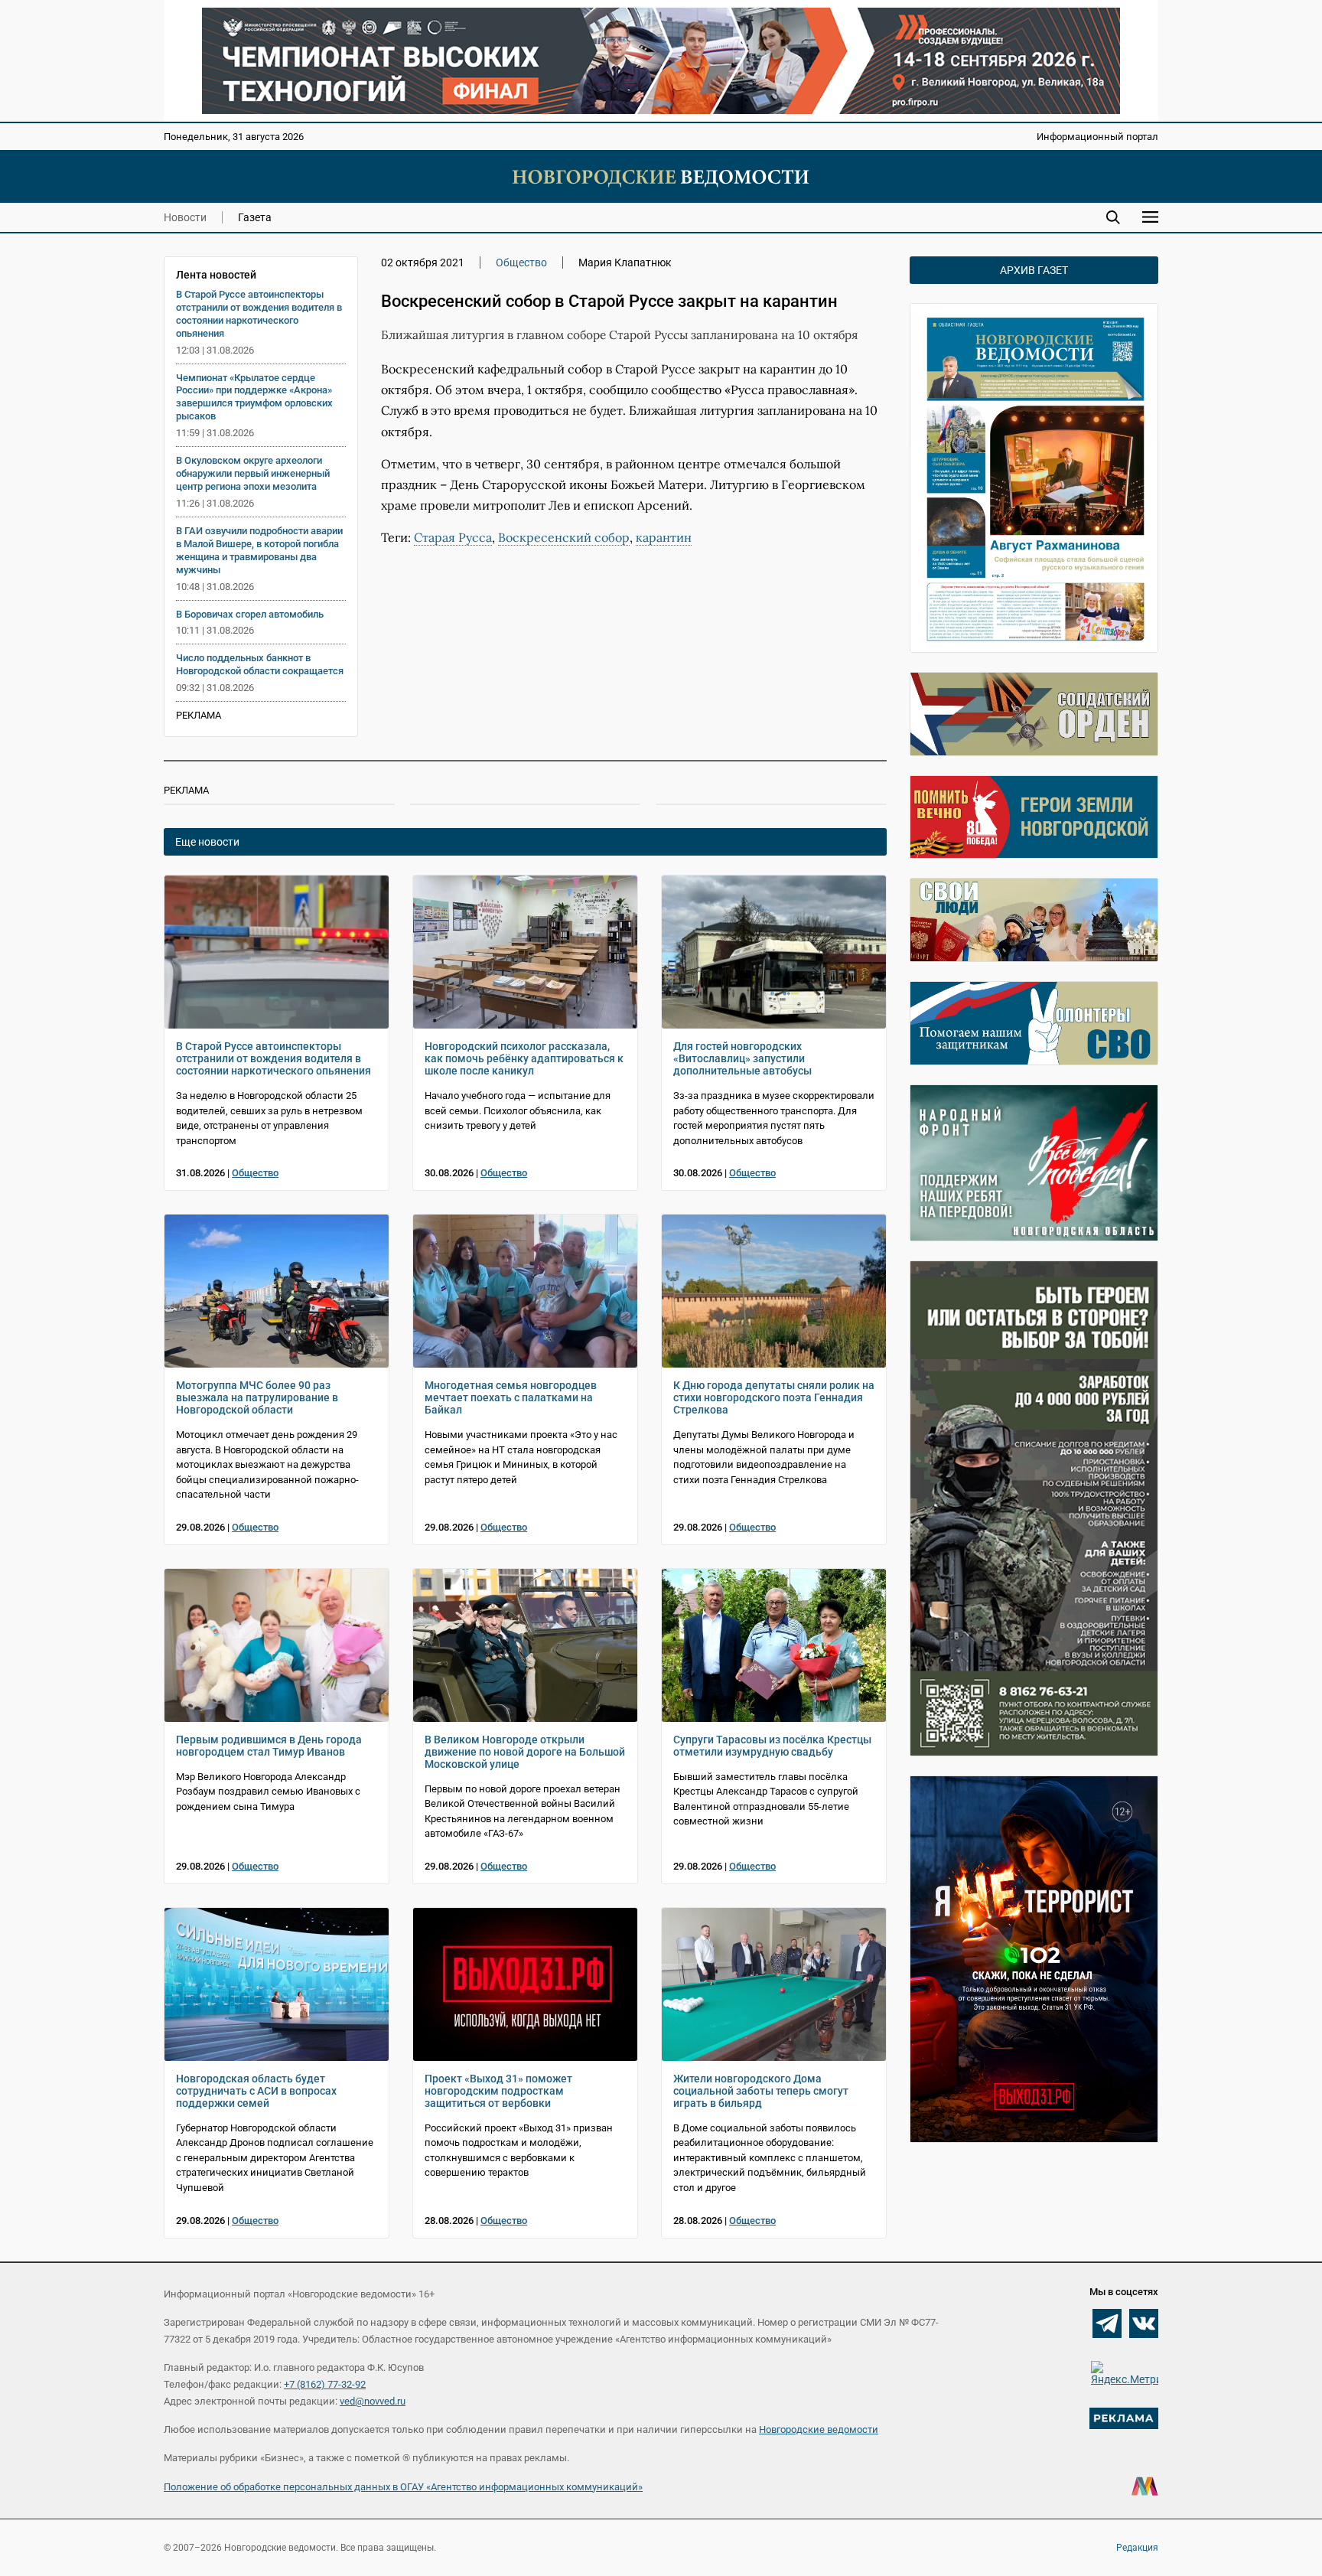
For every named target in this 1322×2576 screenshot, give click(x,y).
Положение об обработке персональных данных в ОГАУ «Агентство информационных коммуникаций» (403, 2487)
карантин (664, 537)
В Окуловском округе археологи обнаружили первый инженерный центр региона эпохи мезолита (253, 473)
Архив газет (1034, 270)
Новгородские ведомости (819, 2429)
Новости (185, 217)
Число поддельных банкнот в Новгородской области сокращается (260, 664)
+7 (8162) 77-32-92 (325, 2384)
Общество (521, 262)
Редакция (1137, 2548)
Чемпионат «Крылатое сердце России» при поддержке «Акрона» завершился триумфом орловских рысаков (254, 397)
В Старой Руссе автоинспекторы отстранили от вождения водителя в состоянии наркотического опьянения (259, 314)
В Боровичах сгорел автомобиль (250, 614)
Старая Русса (453, 537)
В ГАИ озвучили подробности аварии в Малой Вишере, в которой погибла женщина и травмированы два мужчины (259, 550)
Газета (255, 217)
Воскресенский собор (564, 537)
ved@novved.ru (373, 2401)
